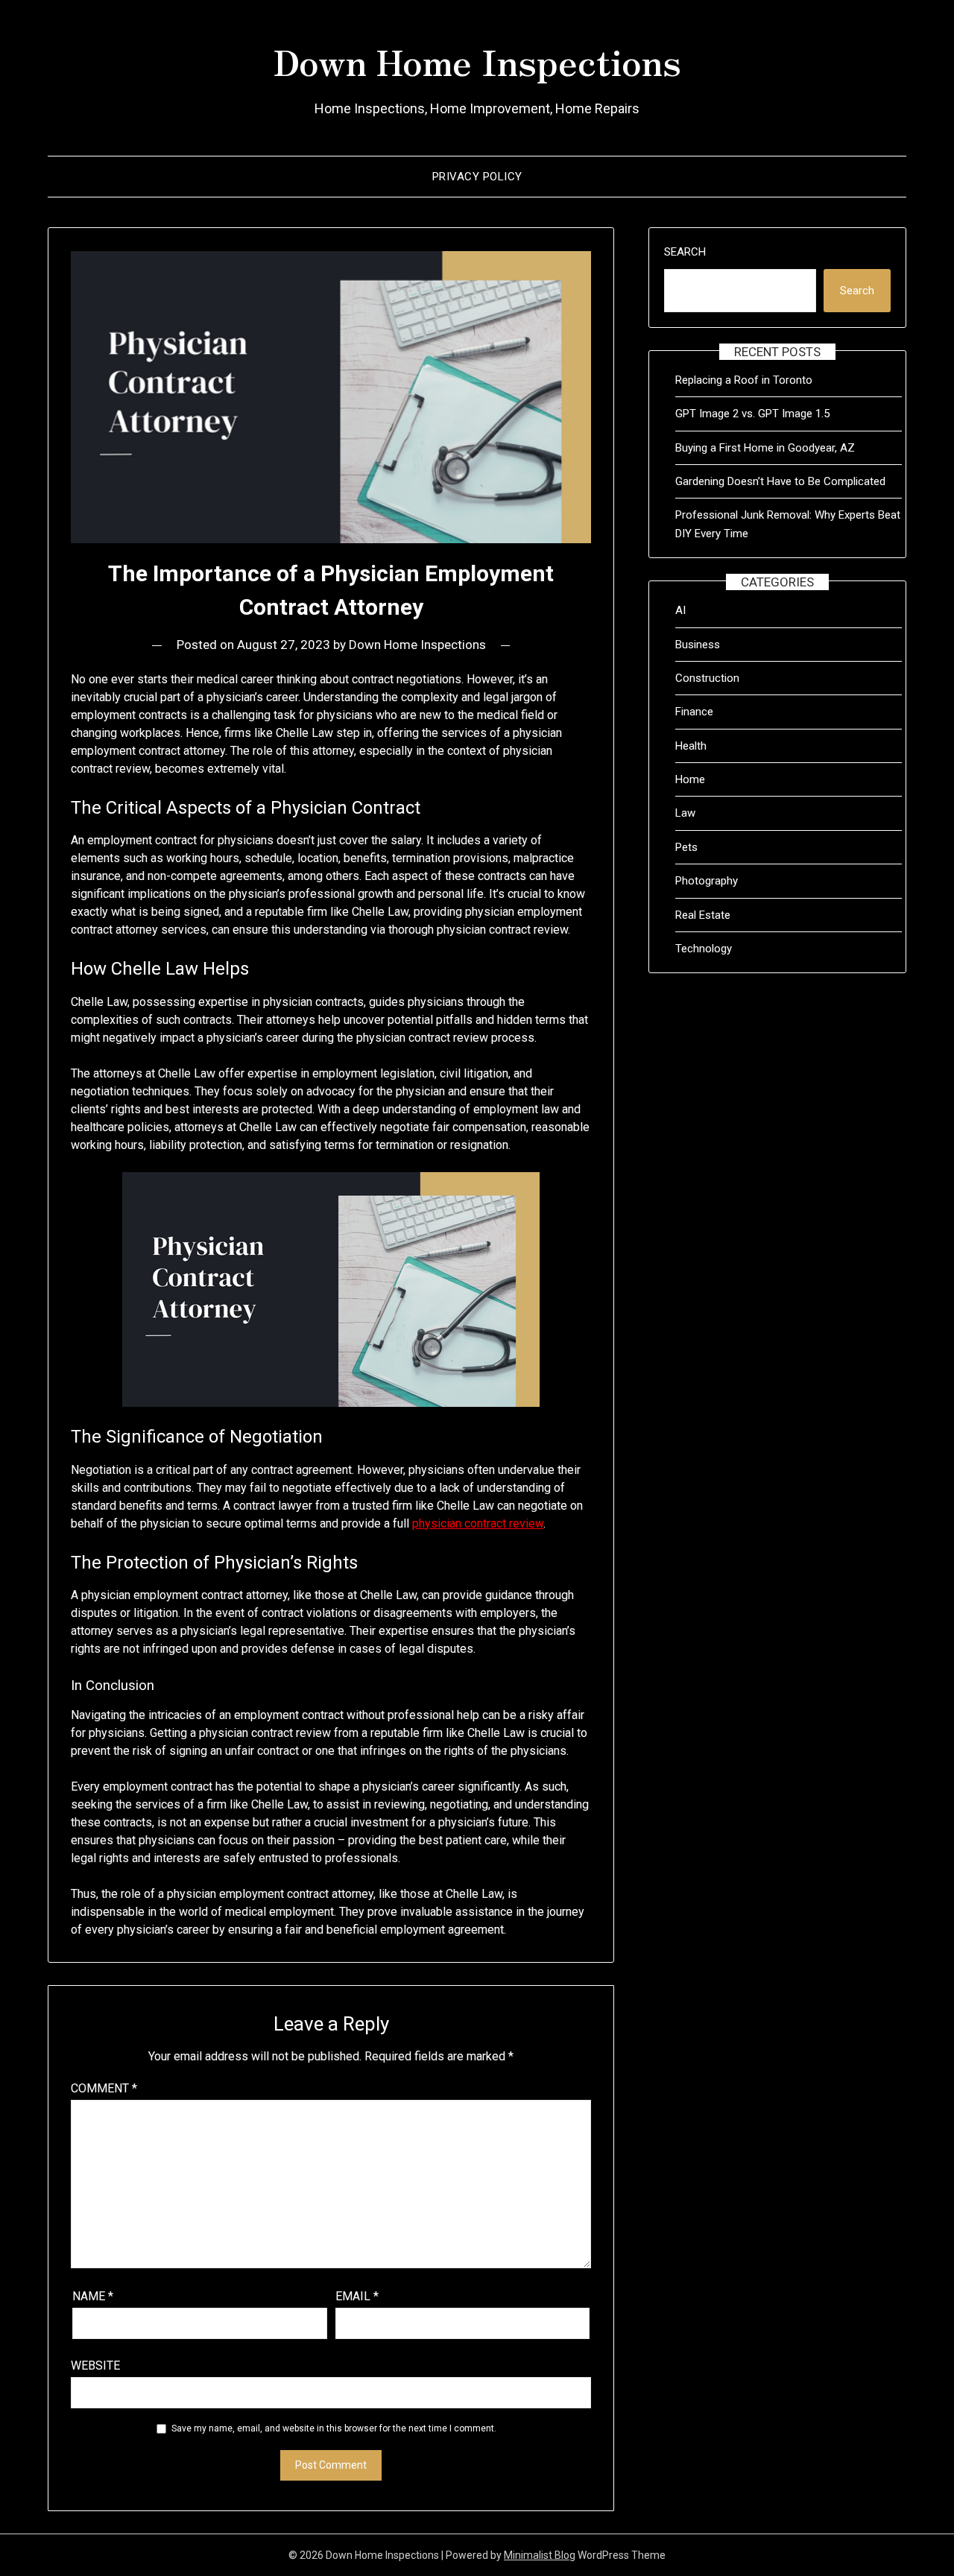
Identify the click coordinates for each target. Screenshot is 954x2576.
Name (93, 2296)
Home (690, 779)
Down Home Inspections (477, 60)
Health (691, 746)
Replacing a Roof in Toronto (744, 380)
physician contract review (478, 1523)
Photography (707, 881)
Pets (686, 847)
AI (680, 610)
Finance (694, 712)
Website (95, 2365)
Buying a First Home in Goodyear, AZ (765, 448)
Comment (104, 2088)
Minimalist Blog (540, 2555)
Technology (704, 949)
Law (685, 813)
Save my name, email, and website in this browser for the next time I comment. (334, 2428)
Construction (707, 678)
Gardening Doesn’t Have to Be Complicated (780, 481)
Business (698, 645)
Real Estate (703, 915)
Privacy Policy (477, 177)
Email (357, 2296)
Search (685, 252)
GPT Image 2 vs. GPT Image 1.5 (752, 414)
